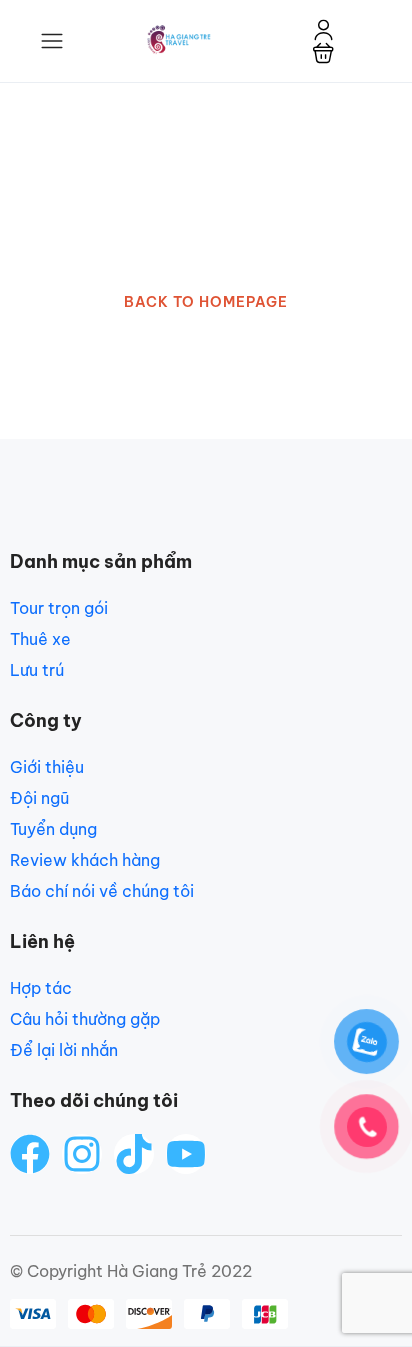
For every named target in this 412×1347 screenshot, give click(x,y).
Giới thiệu (47, 767)
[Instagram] (82, 1154)
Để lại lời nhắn (64, 1050)
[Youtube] (186, 1154)
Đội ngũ (39, 798)
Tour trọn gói (59, 608)
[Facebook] (30, 1154)
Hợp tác (41, 988)
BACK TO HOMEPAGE (206, 302)
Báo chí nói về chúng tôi (102, 891)
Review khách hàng (85, 860)
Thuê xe (40, 639)
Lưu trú (37, 670)
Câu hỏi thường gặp (85, 1019)
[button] (323, 52)
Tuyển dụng (53, 829)
